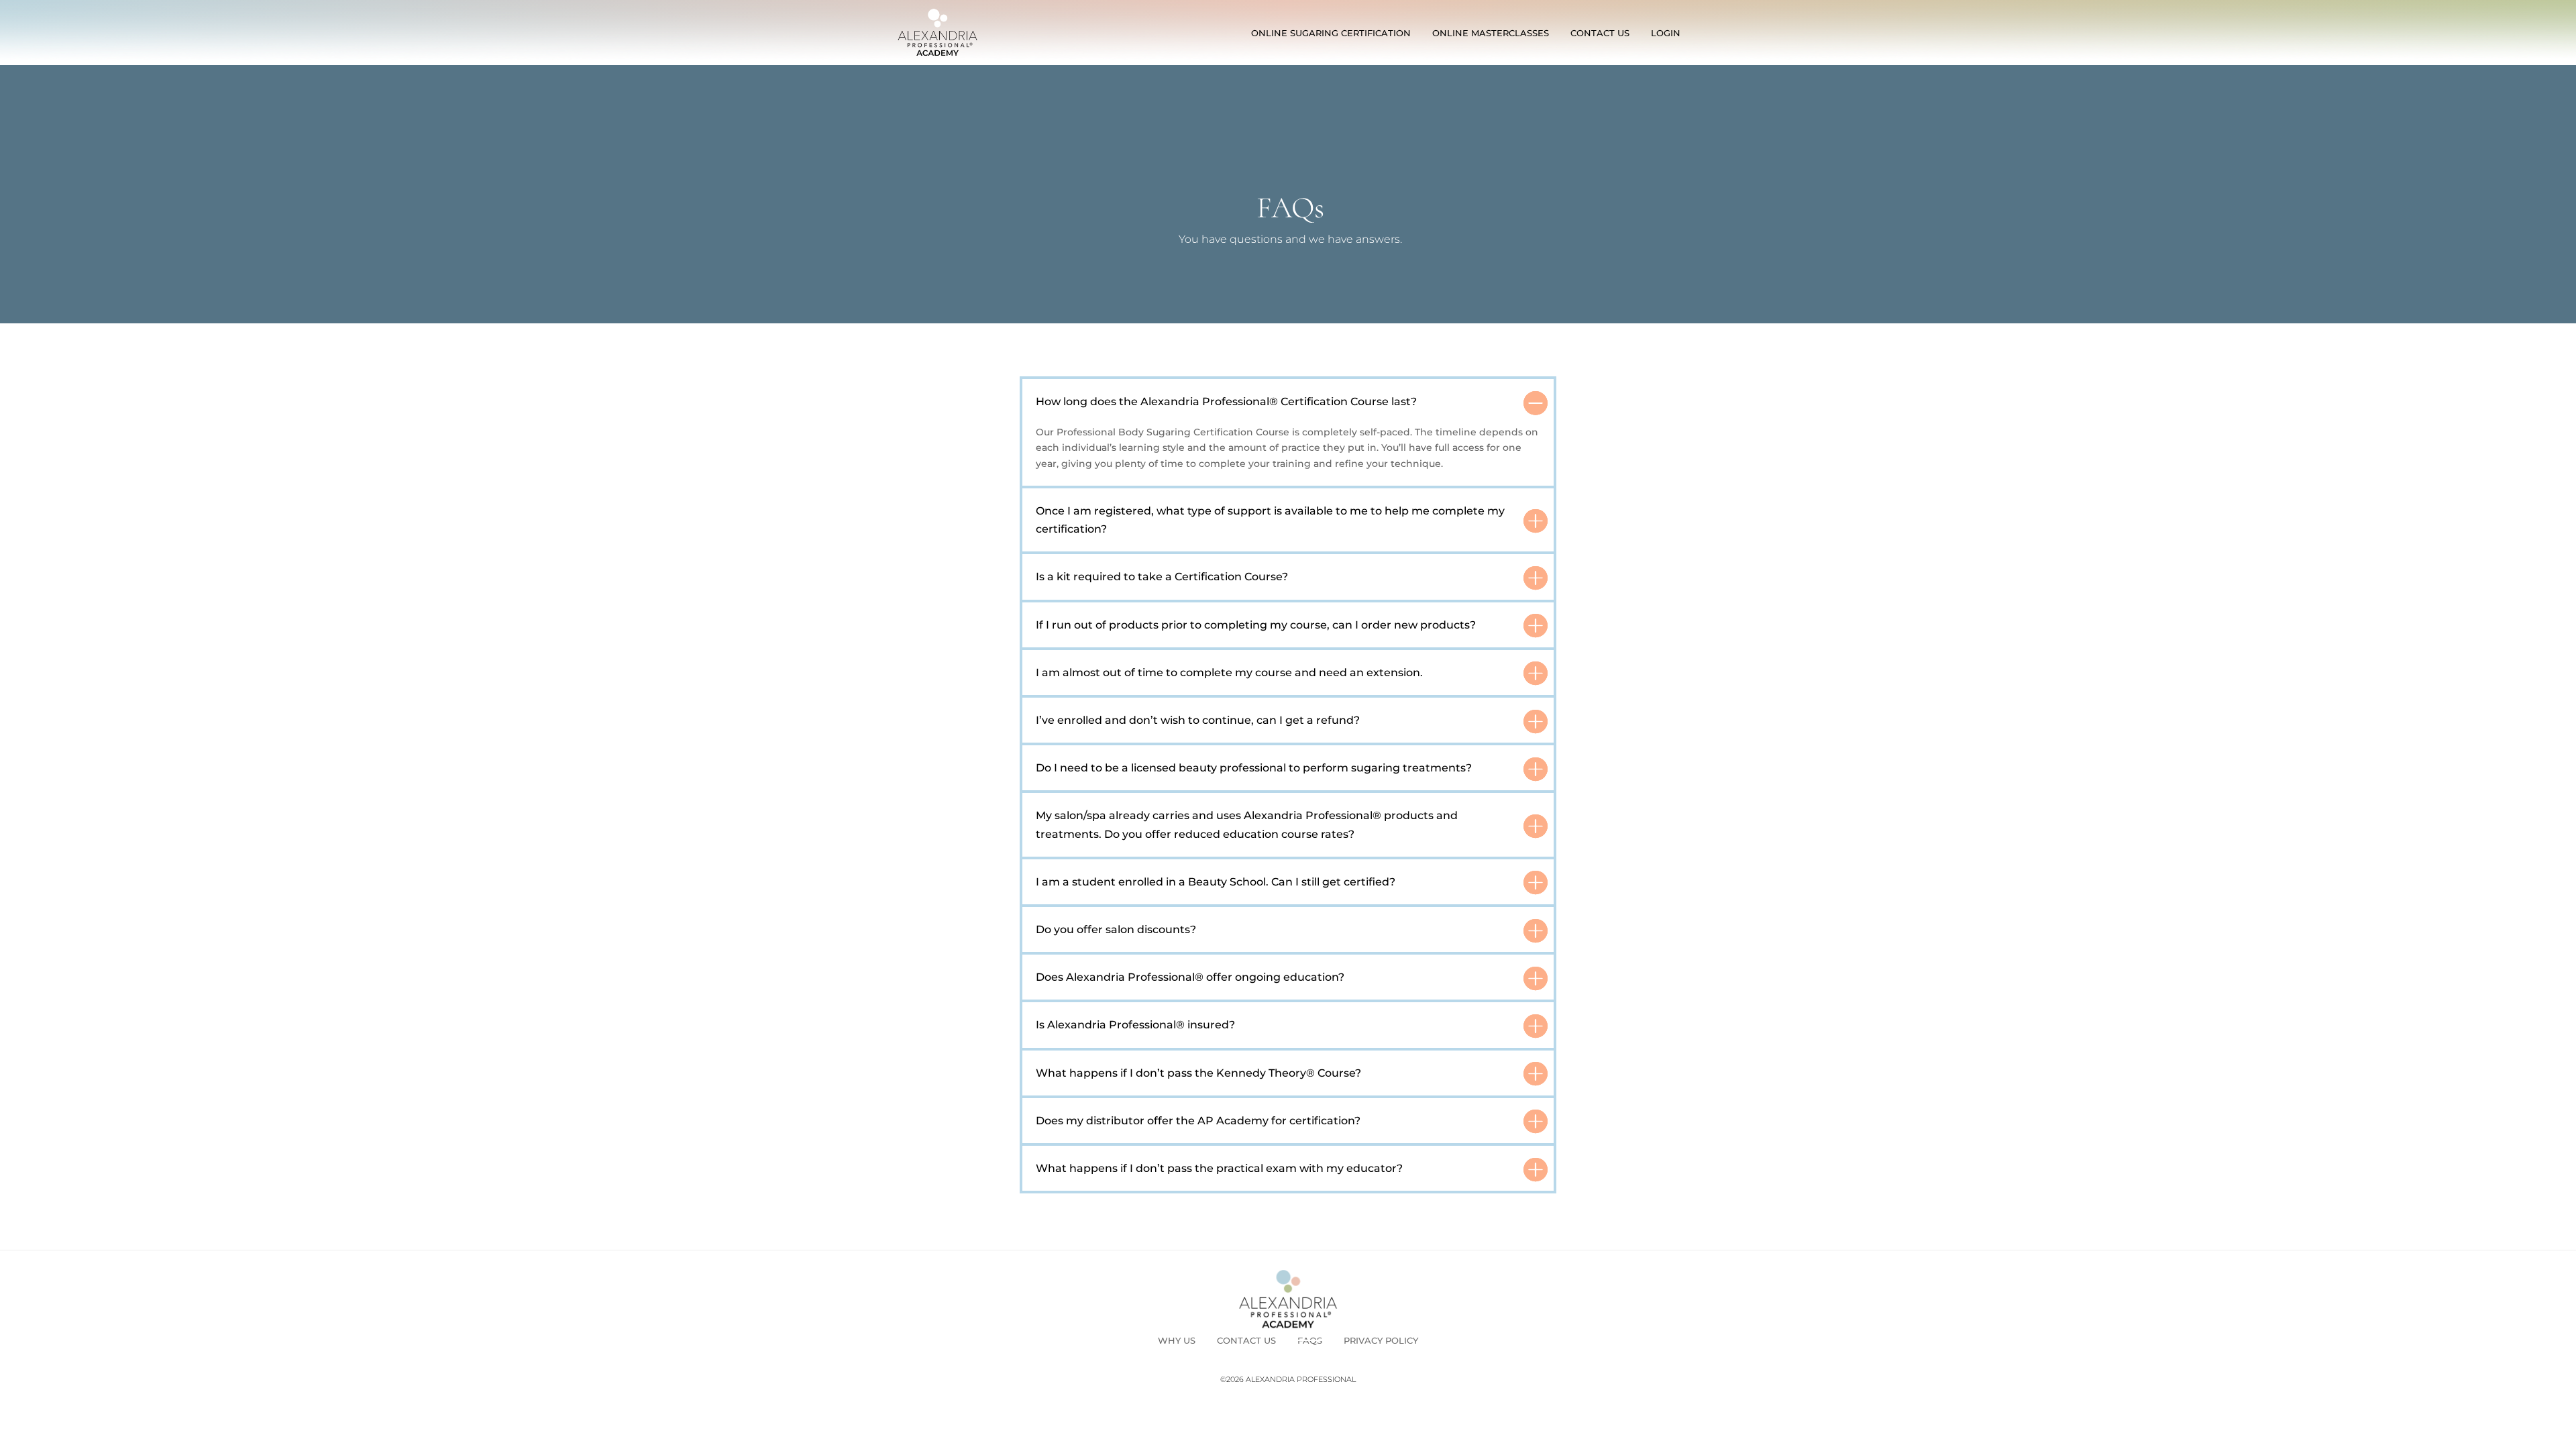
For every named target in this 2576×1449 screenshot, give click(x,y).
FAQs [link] (1310, 1340)
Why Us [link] (1177, 1340)
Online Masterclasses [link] (1491, 33)
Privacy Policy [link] (1381, 1340)
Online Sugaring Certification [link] (1331, 33)
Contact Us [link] (1600, 33)
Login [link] (1666, 33)
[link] (937, 33)
